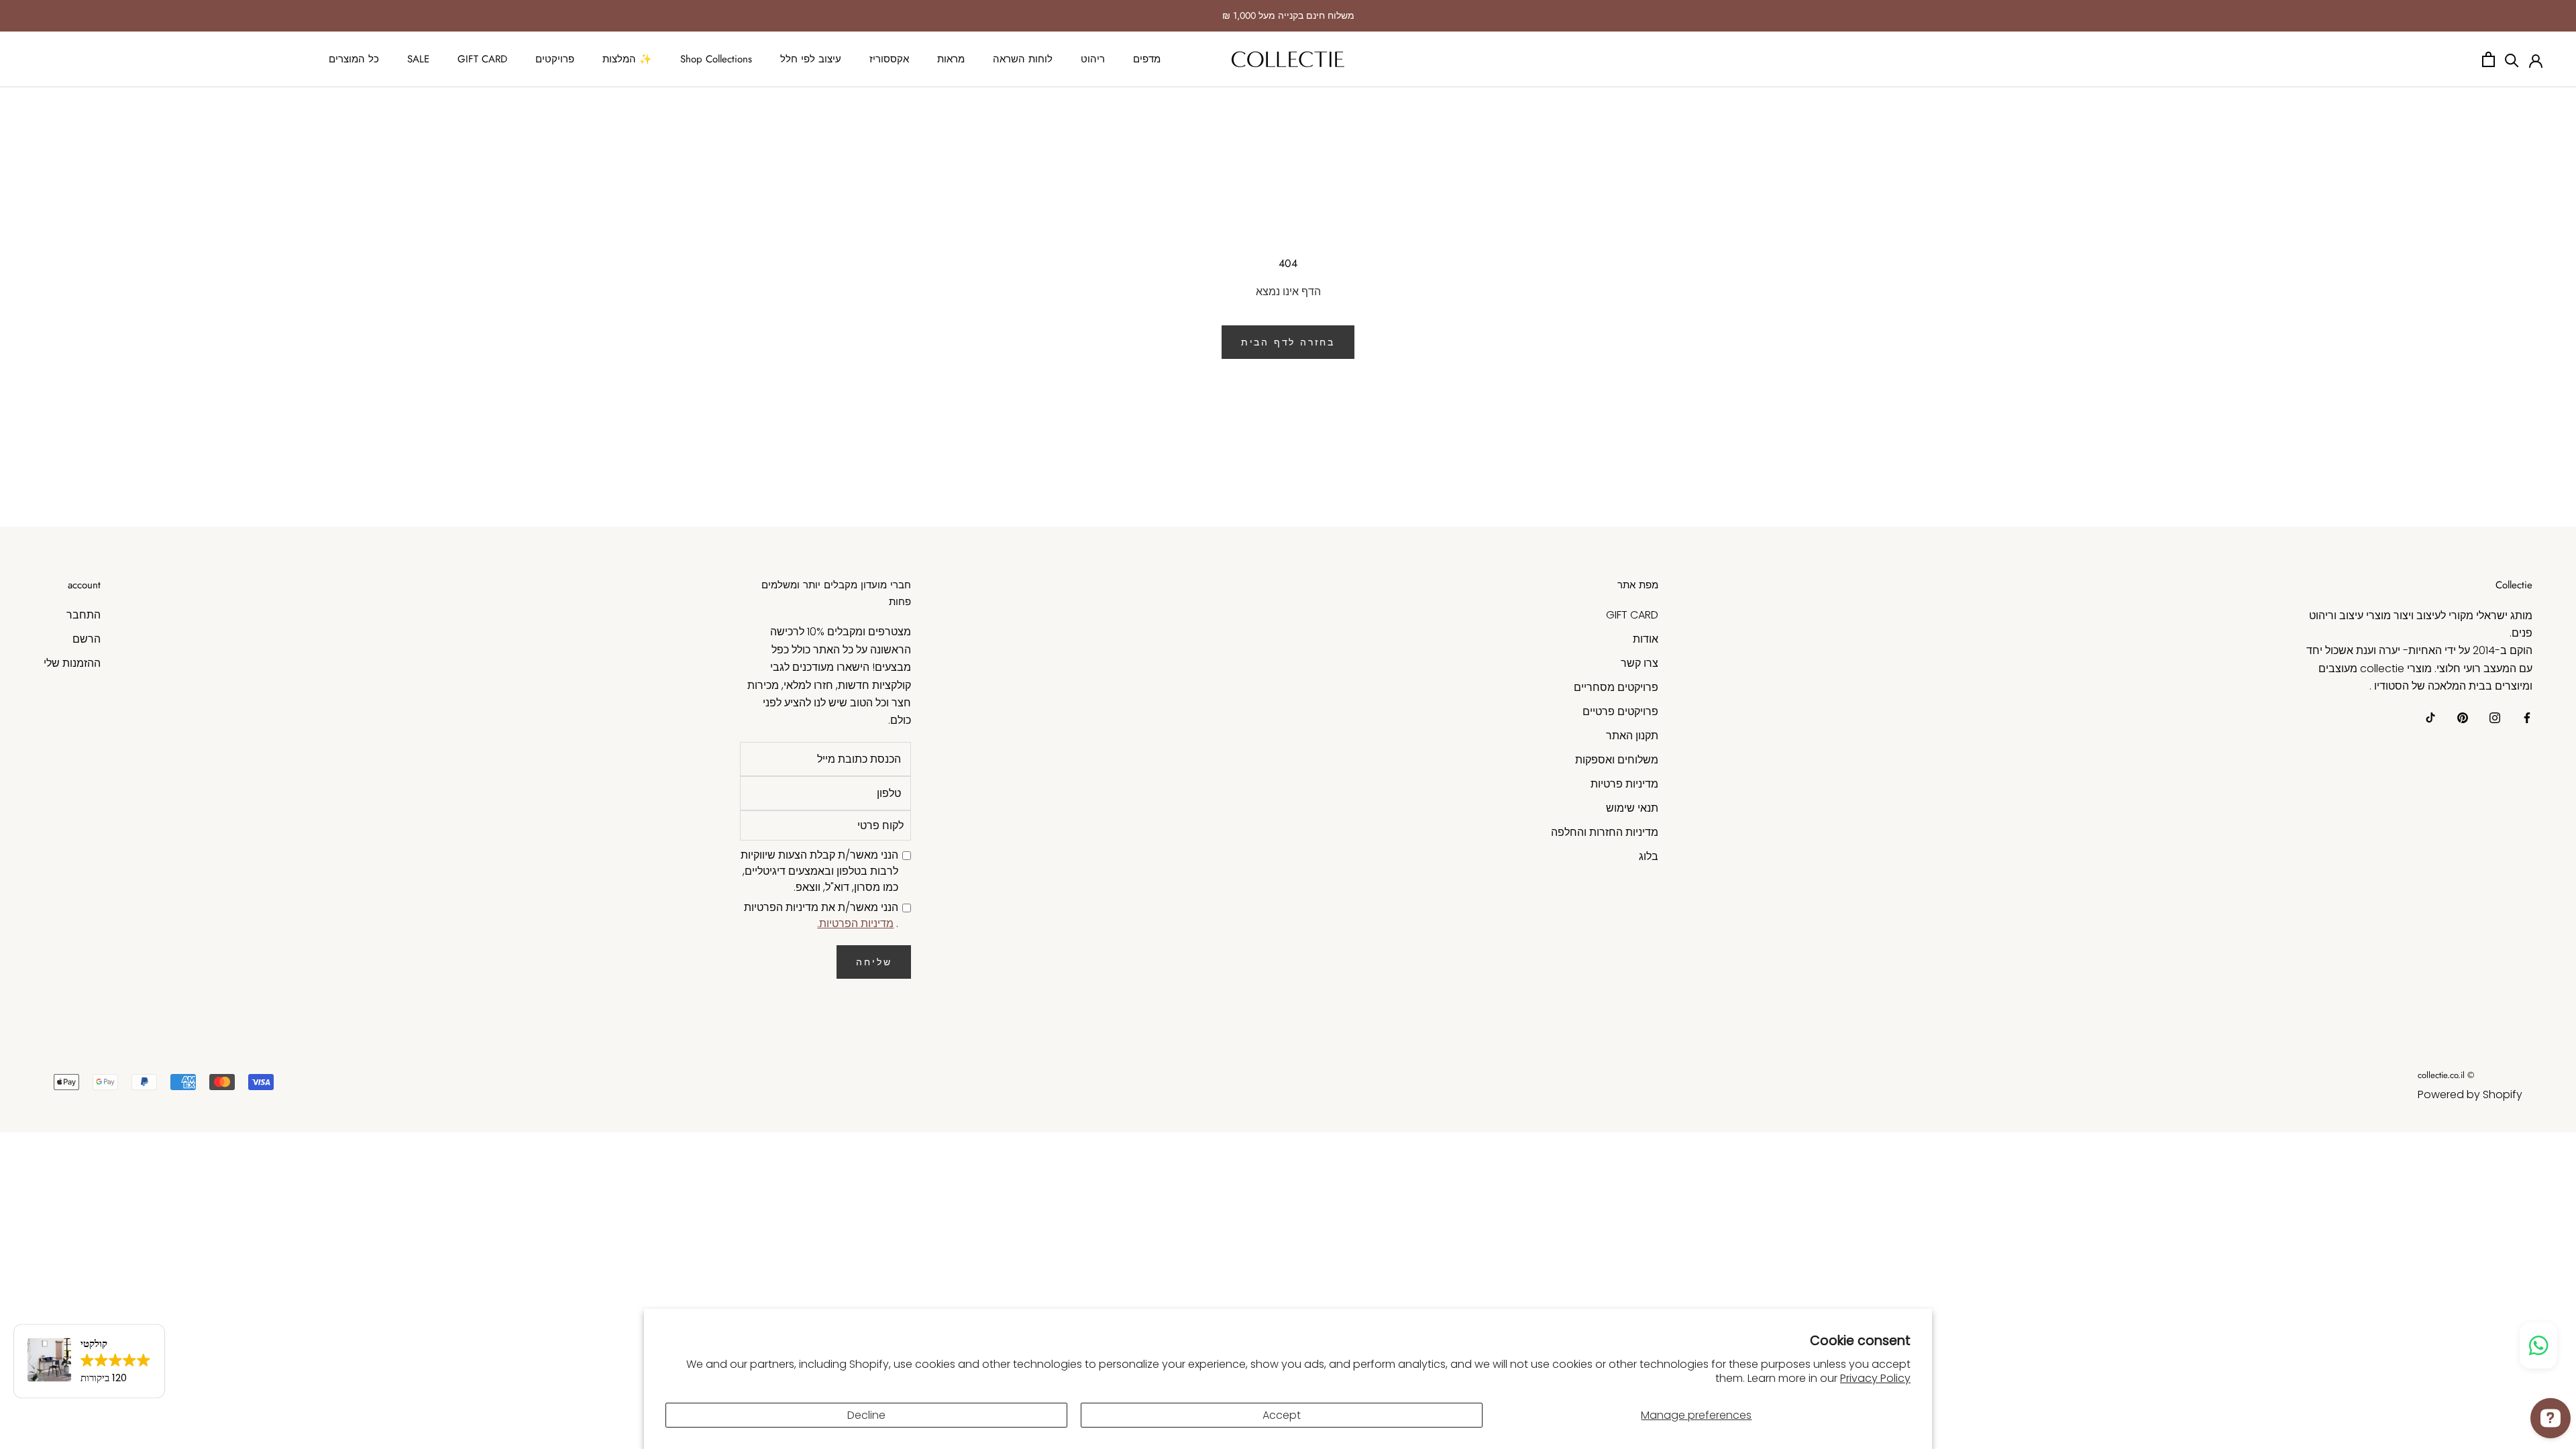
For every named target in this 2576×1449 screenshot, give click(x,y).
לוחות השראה (1023, 59)
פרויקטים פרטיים (1620, 711)
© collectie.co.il (2446, 1075)
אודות (1646, 639)
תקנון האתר (1632, 736)
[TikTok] (2430, 718)
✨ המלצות (627, 59)
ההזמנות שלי (72, 663)
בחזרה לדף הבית (1288, 342)
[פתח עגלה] (2488, 59)
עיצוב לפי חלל (811, 59)
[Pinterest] (2463, 718)
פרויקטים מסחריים (1616, 687)
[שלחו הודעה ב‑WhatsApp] (2538, 1345)
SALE (418, 59)
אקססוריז (889, 59)
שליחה (874, 962)
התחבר (84, 615)
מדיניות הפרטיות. (855, 923)
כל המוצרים (354, 59)
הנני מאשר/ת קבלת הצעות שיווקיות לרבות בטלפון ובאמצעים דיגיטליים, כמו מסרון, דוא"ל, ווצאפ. (819, 871)
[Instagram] (2495, 718)
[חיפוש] (2512, 59)
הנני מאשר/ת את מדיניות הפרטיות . (821, 915)
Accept (1282, 1415)
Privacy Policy (1875, 1378)
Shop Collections (716, 59)
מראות (951, 59)
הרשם (87, 639)
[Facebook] (2527, 718)
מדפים (1147, 59)
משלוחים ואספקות (1617, 760)
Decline (866, 1415)
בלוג (1649, 856)
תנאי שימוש (1632, 808)
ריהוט (1093, 59)
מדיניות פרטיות (1624, 784)
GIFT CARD (482, 59)
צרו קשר (1640, 663)
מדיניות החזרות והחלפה (1605, 832)
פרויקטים (555, 59)
